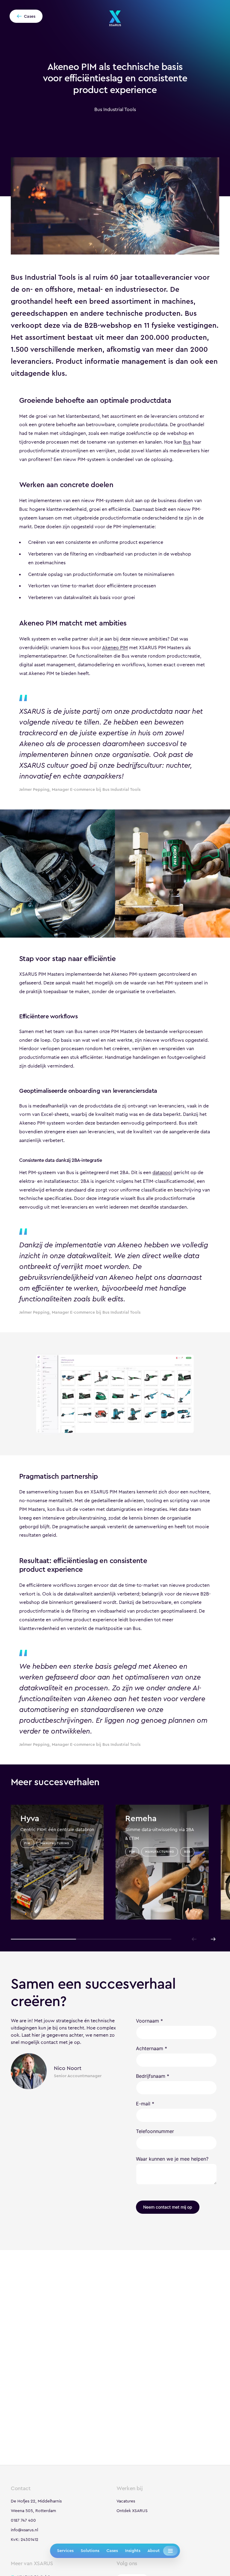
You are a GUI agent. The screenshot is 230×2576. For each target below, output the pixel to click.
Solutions (90, 2550)
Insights (133, 2550)
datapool (162, 1172)
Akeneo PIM (115, 648)
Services (65, 2550)
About (153, 2550)
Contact (21, 2488)
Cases (112, 2550)
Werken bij (130, 2488)
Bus (187, 442)
